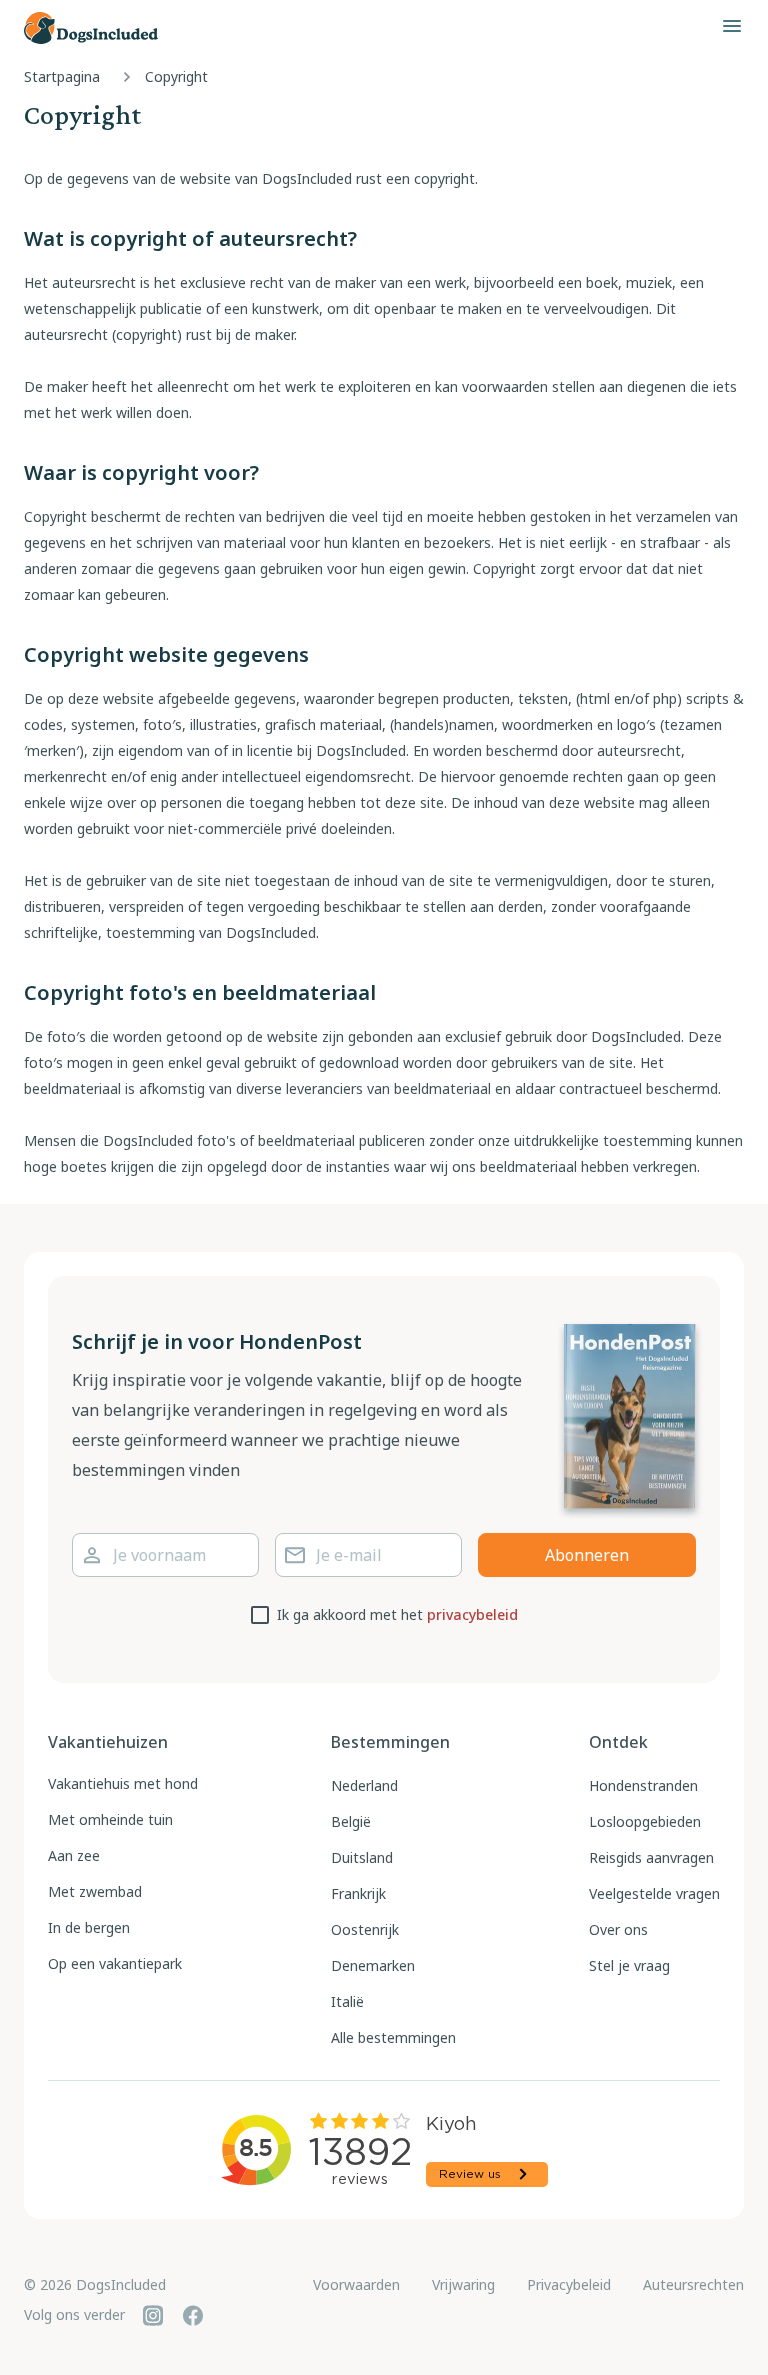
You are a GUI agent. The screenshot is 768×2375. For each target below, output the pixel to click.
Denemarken (373, 1965)
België (351, 1821)
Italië (347, 2001)
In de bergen (89, 1927)
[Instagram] (153, 2315)
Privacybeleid (569, 2284)
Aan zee (74, 1855)
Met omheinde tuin (110, 1819)
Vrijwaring (463, 2284)
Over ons (618, 1929)
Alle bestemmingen (393, 2037)
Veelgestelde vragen (654, 1893)
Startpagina (62, 76)
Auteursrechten (693, 2284)
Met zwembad (95, 1891)
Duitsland (362, 1857)
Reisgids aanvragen (651, 1857)
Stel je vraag (629, 1965)
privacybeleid (472, 1614)
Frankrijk (358, 1893)
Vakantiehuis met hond (123, 1783)
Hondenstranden (643, 1785)
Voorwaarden (356, 2284)
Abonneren (587, 1555)
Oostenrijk (365, 1929)
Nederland (364, 1785)
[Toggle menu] (732, 26)
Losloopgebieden (645, 1821)
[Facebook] (193, 2315)
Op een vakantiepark (115, 1963)
